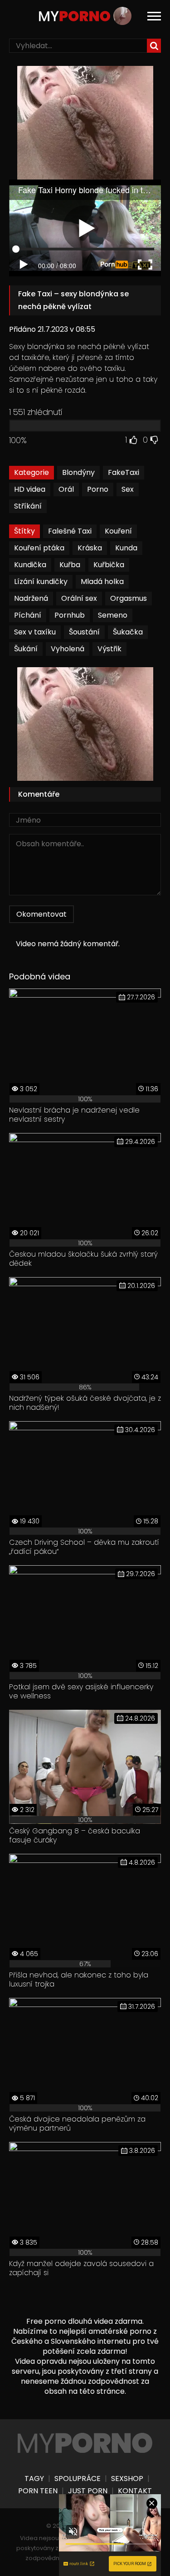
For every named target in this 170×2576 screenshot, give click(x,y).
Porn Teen (38, 2491)
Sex (128, 489)
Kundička (30, 565)
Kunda (126, 548)
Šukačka (128, 632)
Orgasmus (129, 598)
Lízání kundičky (41, 582)
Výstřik (109, 649)
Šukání (26, 649)
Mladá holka (102, 582)
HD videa (30, 489)
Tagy (34, 2479)
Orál (66, 489)
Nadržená (31, 598)
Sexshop (127, 2479)
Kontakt (135, 2491)
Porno (98, 489)
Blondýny (78, 472)
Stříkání (28, 506)
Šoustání (84, 632)
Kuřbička (109, 565)
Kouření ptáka (39, 548)
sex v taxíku (35, 632)
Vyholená (68, 649)
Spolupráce (78, 2479)
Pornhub (70, 615)
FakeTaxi (124, 472)
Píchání (28, 615)
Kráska (90, 548)
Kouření (118, 531)
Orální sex (79, 598)
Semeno (113, 615)
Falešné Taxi (70, 531)
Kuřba (70, 565)
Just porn (88, 2491)
